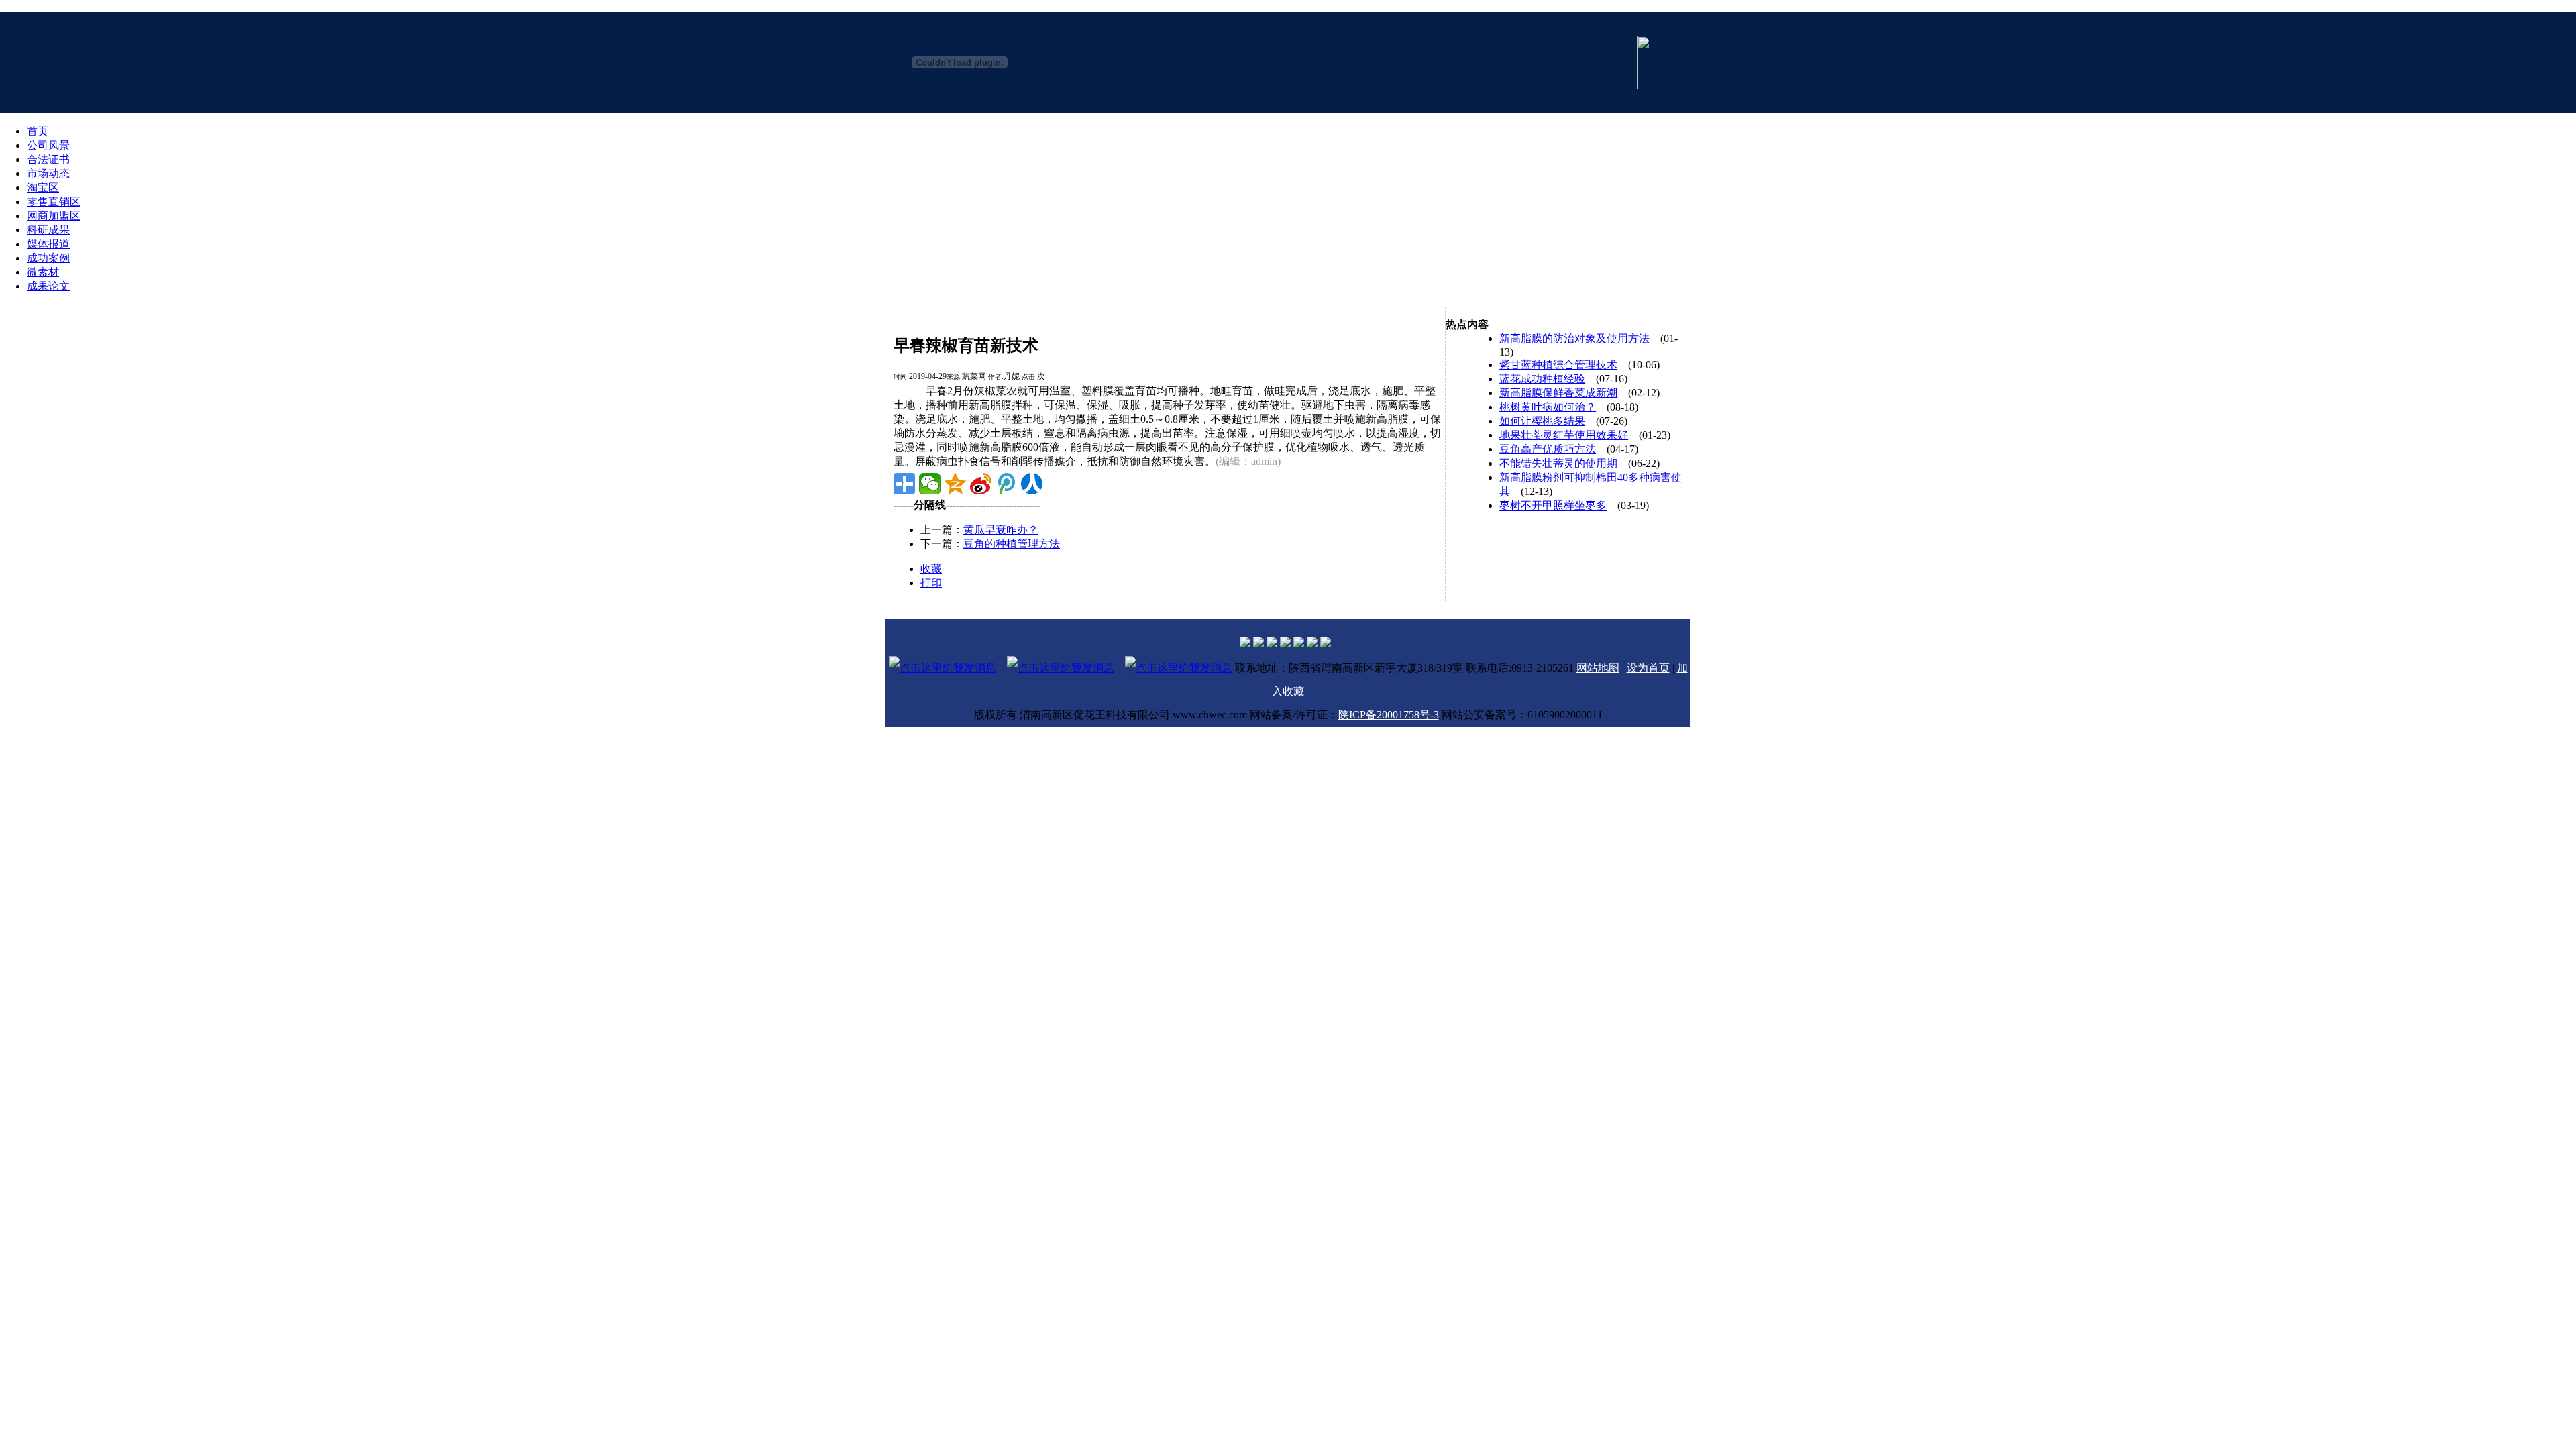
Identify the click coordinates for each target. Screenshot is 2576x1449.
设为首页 (1648, 668)
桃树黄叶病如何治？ (1548, 407)
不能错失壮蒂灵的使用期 (1558, 463)
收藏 (931, 569)
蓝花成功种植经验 (1542, 379)
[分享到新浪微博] (981, 484)
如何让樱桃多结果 (1542, 421)
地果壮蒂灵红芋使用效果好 (1564, 435)
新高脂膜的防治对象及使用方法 (1574, 338)
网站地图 (1598, 668)
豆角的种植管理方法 (1012, 544)
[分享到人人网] (1032, 484)
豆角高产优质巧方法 (1548, 449)
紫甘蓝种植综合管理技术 (1558, 365)
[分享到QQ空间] (955, 484)
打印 (931, 583)
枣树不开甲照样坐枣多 (1553, 505)
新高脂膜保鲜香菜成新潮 (1558, 393)
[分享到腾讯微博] (1006, 484)
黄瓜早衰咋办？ (1001, 530)
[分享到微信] (930, 484)
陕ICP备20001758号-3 (1389, 715)
